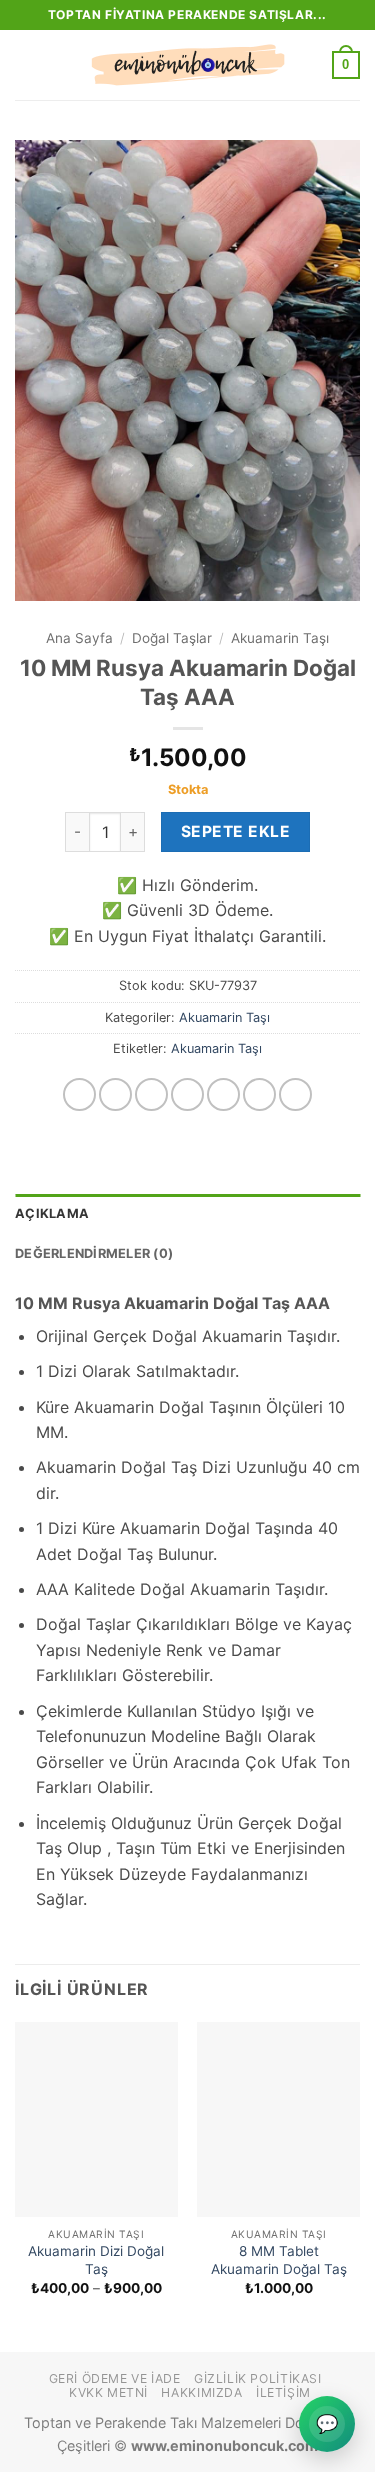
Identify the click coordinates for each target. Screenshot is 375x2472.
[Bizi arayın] (259, 1094)
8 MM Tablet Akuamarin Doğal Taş (279, 2260)
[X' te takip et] (187, 1094)
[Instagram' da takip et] (115, 1094)
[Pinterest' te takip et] (295, 1094)
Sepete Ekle (235, 831)
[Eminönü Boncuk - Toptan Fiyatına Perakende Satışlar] (188, 65)
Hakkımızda (201, 2392)
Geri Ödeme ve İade (115, 2378)
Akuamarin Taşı (280, 638)
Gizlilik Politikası (258, 2378)
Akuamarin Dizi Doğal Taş (96, 2260)
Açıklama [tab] (52, 1213)
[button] (27, 64)
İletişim (283, 2392)
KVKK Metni (108, 2392)
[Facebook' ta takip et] (79, 1094)
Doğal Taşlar (172, 638)
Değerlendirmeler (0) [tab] (94, 1253)
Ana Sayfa (79, 638)
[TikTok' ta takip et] (151, 1094)
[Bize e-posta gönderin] (223, 1094)
